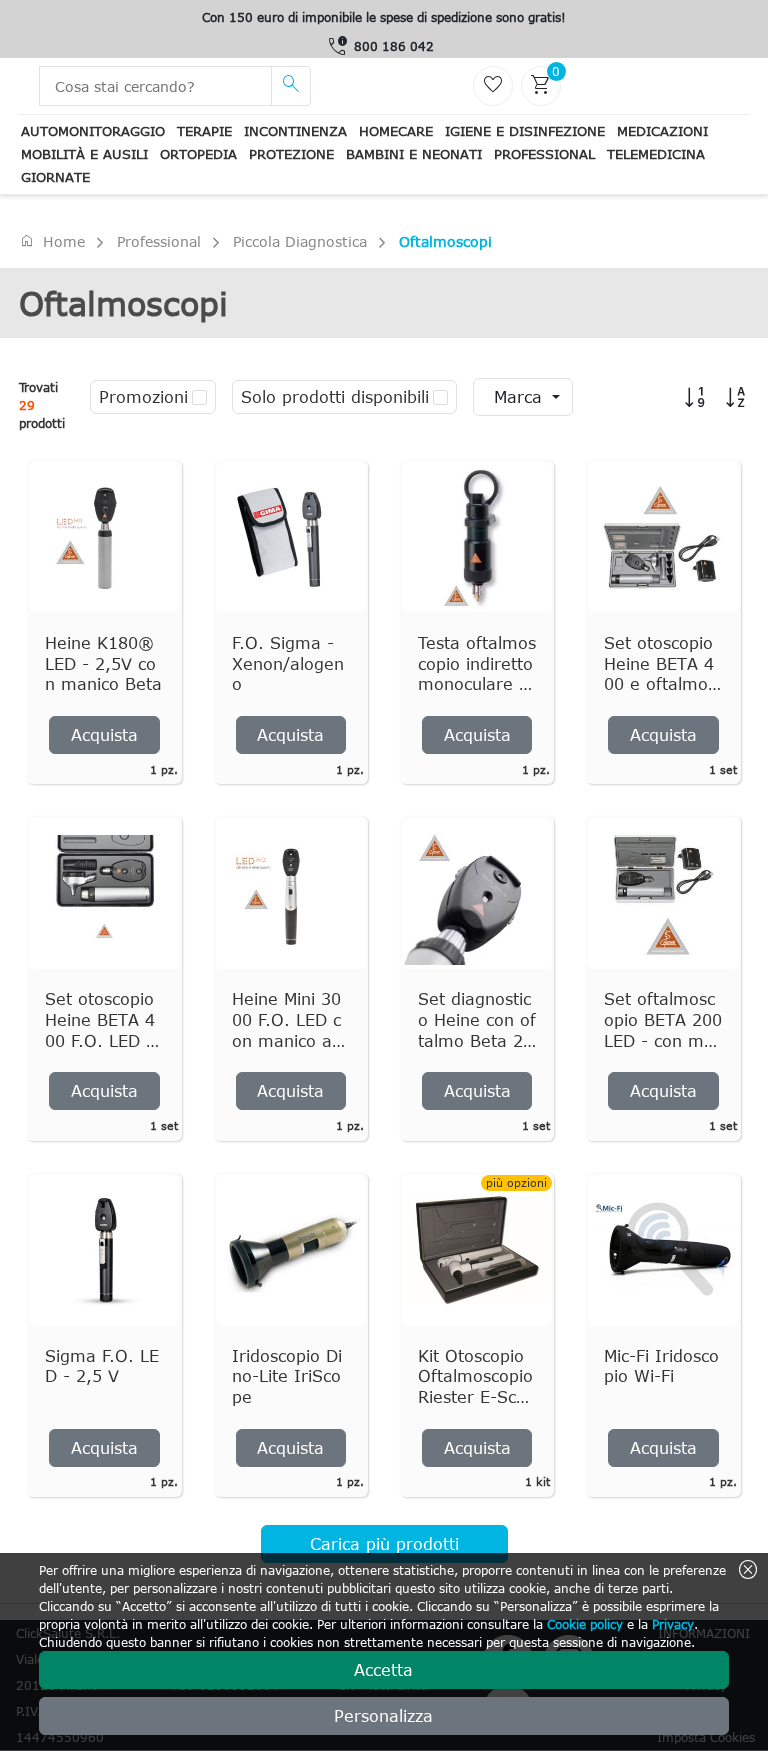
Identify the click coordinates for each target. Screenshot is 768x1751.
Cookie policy (585, 1624)
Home (52, 241)
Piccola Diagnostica (300, 241)
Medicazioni (662, 131)
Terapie (204, 131)
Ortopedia (198, 154)
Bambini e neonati (414, 154)
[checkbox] (199, 397)
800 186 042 (394, 46)
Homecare (396, 131)
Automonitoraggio (93, 131)
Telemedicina (656, 154)
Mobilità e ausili (84, 154)
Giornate (55, 177)
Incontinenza (295, 131)
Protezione (291, 154)
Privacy (673, 1624)
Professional (544, 154)
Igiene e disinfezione (525, 131)
